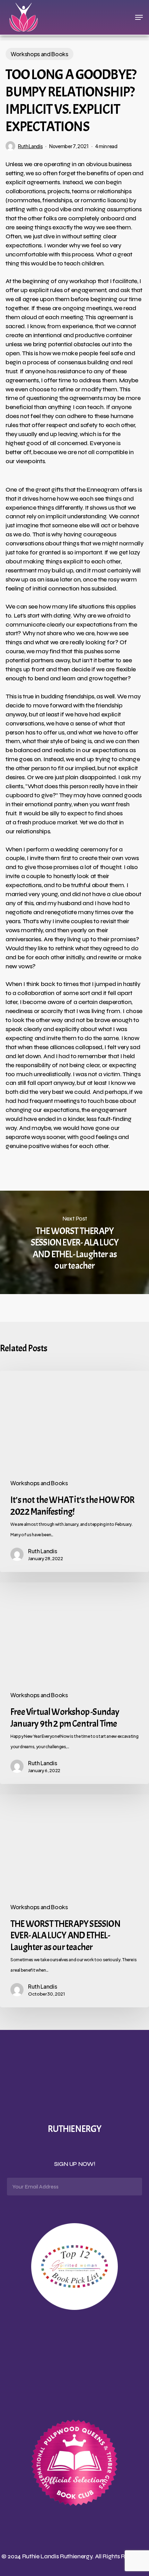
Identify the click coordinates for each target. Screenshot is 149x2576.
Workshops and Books (40, 54)
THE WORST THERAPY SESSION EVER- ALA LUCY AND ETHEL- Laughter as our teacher (74, 1242)
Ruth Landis (30, 146)
